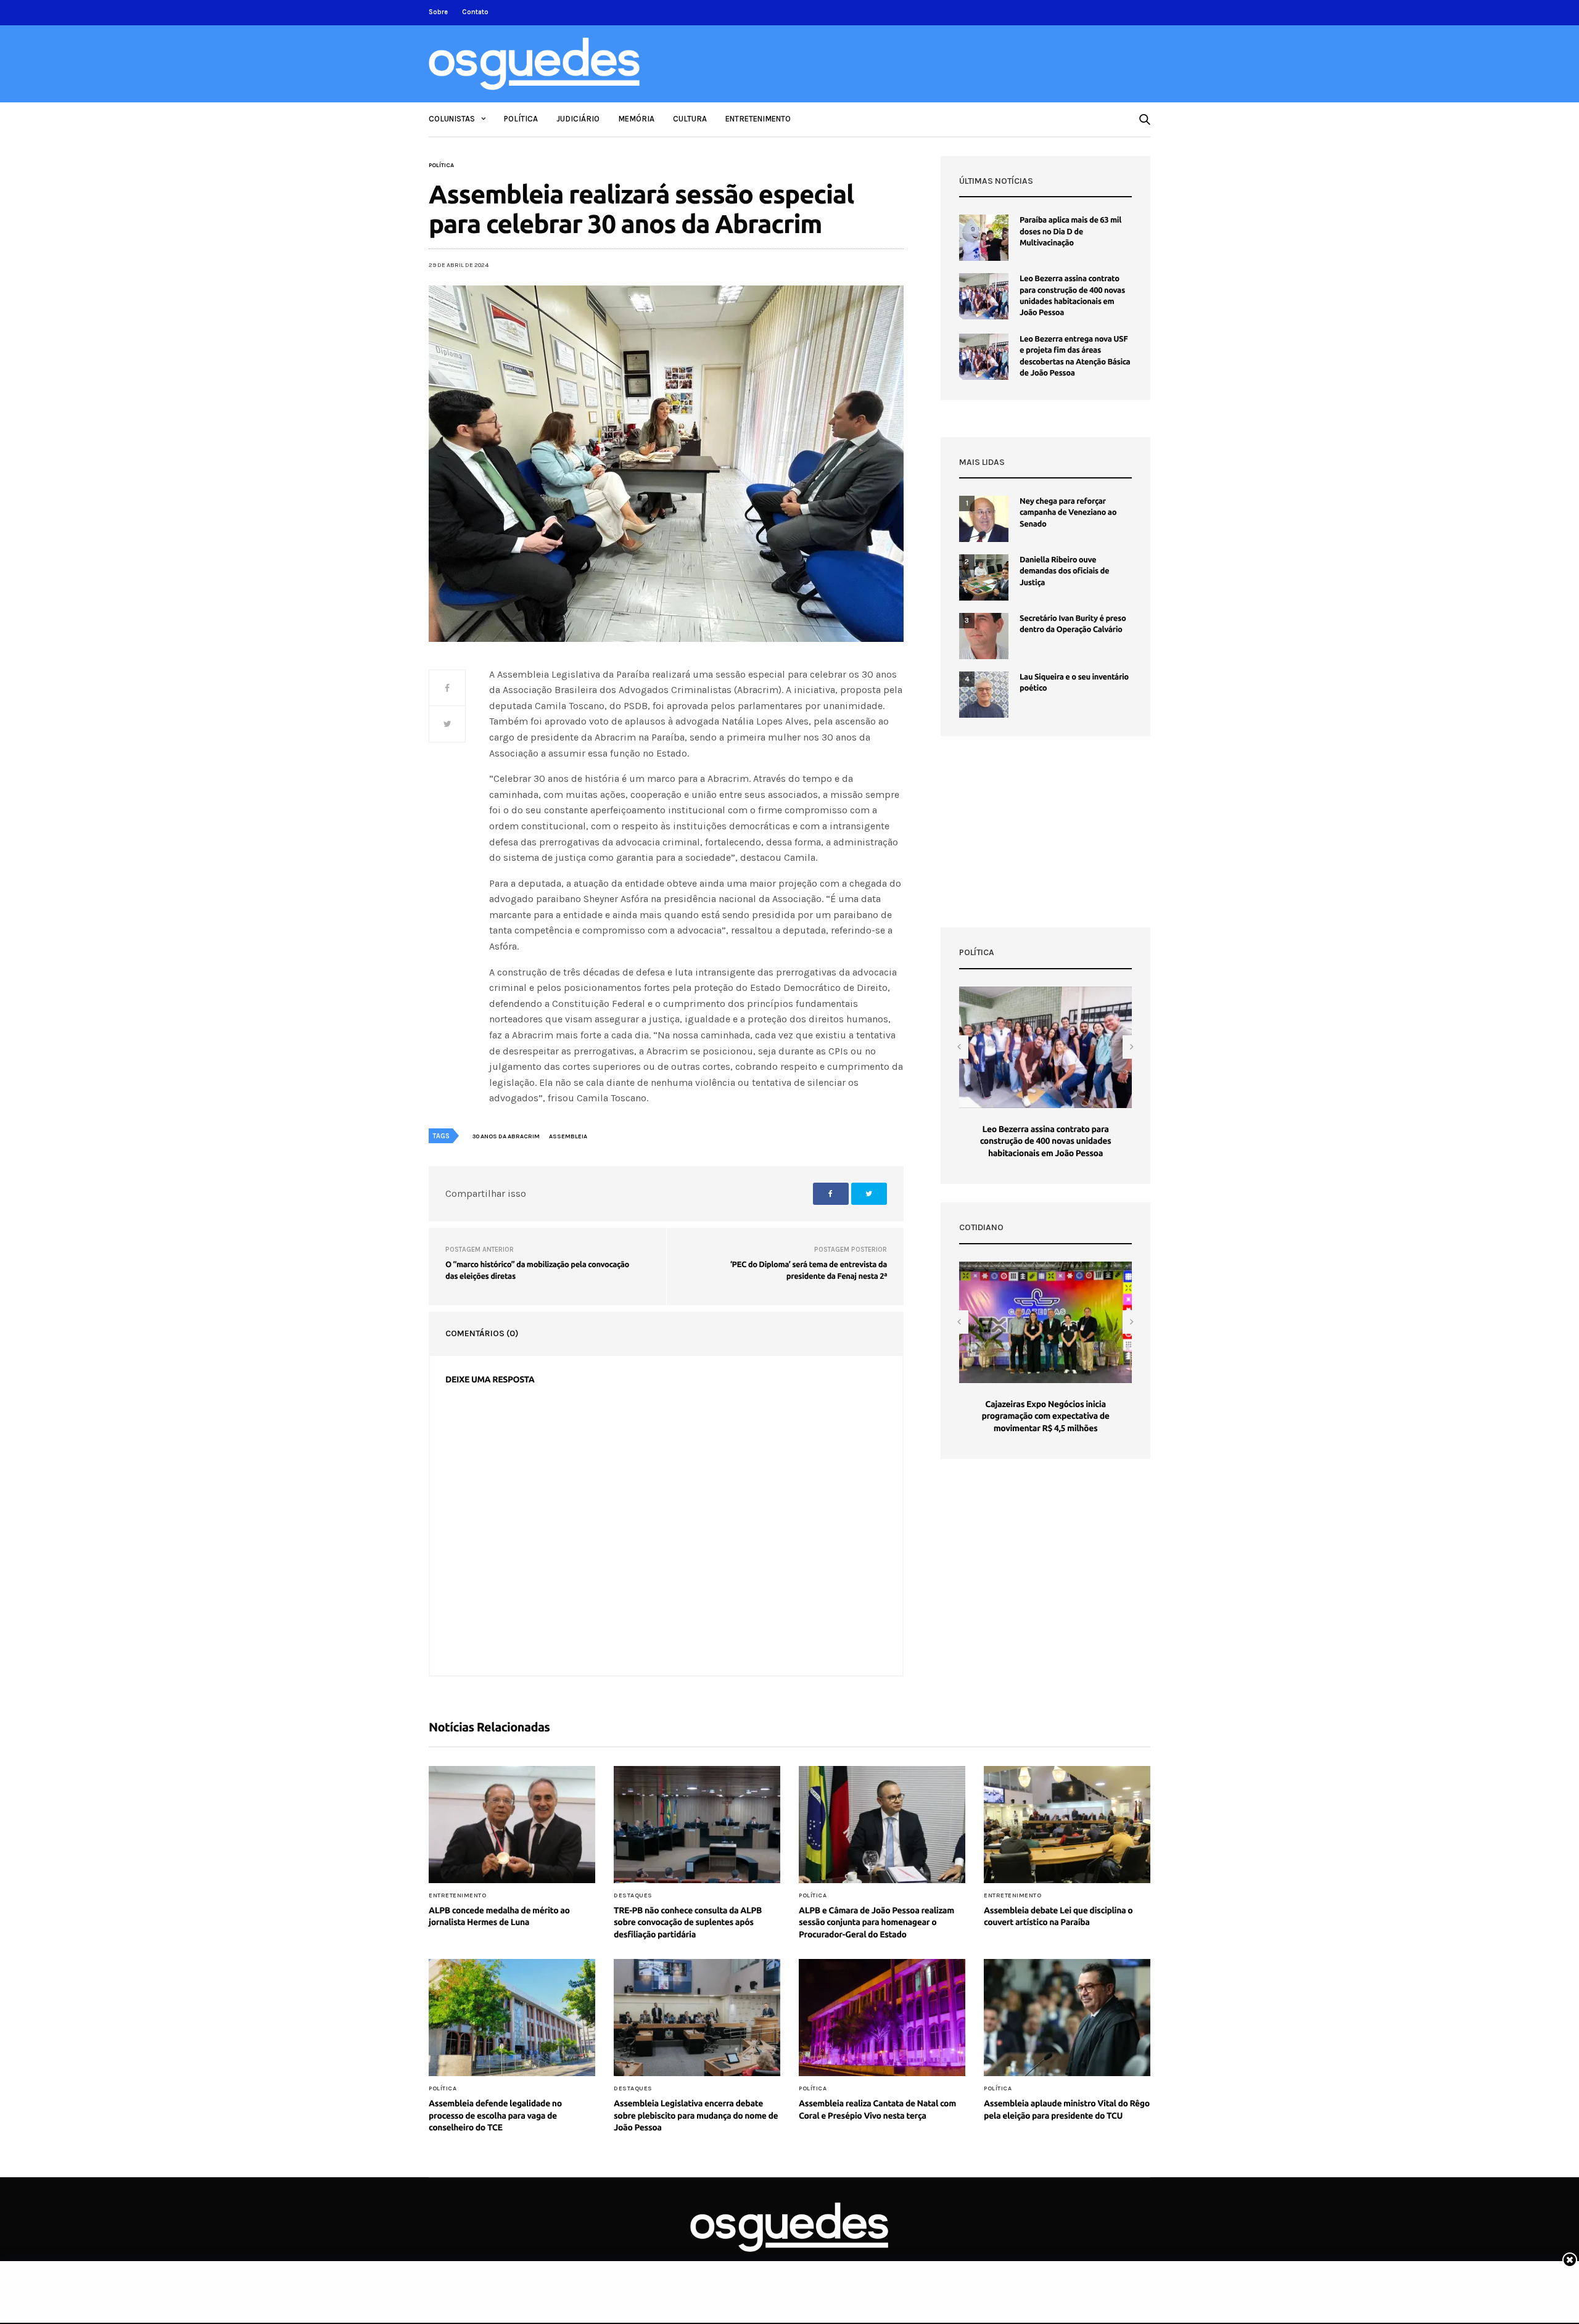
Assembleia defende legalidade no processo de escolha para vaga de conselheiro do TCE (495, 2115)
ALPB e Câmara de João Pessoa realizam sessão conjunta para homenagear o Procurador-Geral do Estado (876, 1922)
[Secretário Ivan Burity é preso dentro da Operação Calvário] (984, 636)
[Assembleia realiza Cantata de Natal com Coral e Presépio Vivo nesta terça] (882, 2018)
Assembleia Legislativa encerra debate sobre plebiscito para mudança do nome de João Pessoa (696, 2115)
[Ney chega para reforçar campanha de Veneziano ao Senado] (984, 519)
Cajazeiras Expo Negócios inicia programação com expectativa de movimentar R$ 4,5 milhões (1045, 1416)
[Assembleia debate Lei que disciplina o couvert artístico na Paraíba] (1067, 1825)
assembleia (568, 1136)
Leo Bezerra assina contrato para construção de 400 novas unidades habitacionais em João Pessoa (1046, 1141)
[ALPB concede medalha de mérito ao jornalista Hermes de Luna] (512, 1825)
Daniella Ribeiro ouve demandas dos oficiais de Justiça (1064, 571)
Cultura (690, 119)
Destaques (633, 1895)
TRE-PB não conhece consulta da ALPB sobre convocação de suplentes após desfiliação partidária (688, 1922)
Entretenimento (758, 119)
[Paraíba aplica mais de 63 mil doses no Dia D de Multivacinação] (984, 238)
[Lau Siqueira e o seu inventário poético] (984, 695)
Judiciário (578, 119)
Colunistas (452, 119)
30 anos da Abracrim (506, 1136)
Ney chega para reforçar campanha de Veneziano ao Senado (1068, 512)
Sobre (438, 12)
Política (521, 119)
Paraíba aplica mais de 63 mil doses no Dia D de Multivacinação (1070, 231)
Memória (636, 119)
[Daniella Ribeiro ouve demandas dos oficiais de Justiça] (984, 577)
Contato (475, 12)
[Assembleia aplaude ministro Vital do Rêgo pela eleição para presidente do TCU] (1067, 2018)
